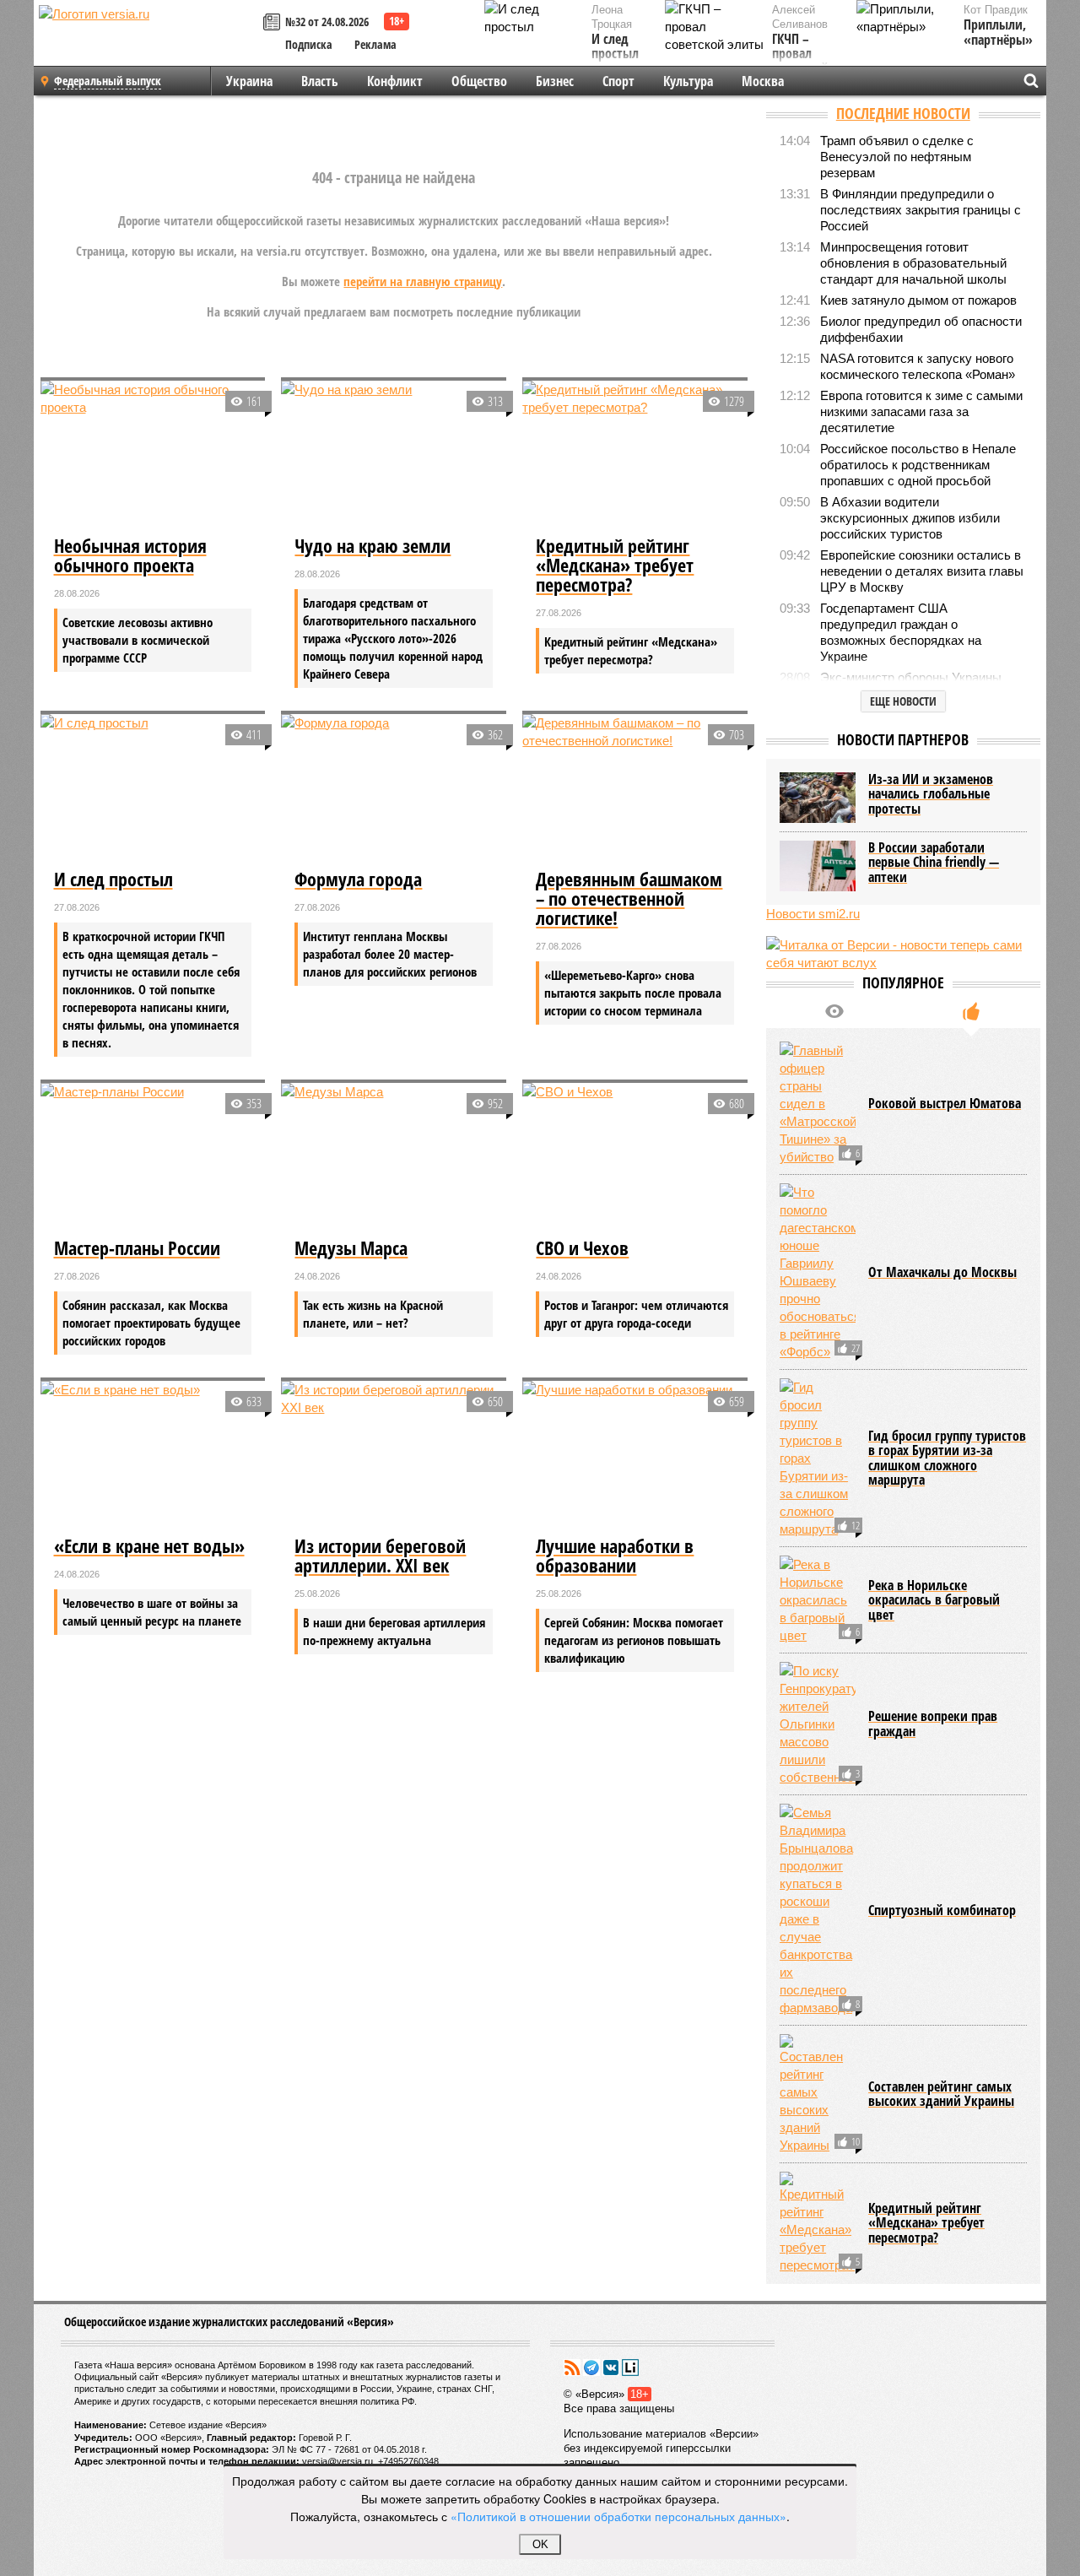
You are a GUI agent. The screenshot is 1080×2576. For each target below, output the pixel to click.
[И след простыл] (153, 789)
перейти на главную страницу (423, 281)
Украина (249, 81)
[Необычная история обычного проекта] (153, 456)
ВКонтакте (611, 2368)
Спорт (618, 81)
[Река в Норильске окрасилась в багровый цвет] (818, 1600)
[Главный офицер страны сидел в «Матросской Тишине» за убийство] (818, 1104)
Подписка (309, 44)
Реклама (375, 44)
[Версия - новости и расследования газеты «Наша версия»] (148, 41)
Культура (688, 81)
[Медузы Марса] (394, 1158)
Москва (763, 81)
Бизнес (555, 81)
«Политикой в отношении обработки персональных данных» (618, 2516)
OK (540, 2544)
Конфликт (395, 81)
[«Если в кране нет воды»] (153, 1456)
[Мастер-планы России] (153, 1158)
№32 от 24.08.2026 (327, 22)
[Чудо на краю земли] (394, 456)
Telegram (591, 2368)
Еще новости (903, 701)
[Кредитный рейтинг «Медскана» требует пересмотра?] (635, 456)
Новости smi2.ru (813, 914)
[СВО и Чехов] (635, 1158)
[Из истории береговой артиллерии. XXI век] (394, 1456)
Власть (320, 81)
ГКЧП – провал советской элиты (800, 62)
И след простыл (615, 47)
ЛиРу (630, 2368)
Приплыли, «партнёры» (998, 32)
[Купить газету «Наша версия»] (274, 23)
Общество (479, 81)
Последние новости (903, 113)
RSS (572, 2368)
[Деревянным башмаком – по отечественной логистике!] (635, 789)
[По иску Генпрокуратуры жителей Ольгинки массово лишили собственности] (818, 1724)
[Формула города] (394, 789)
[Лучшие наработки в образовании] (635, 1456)
